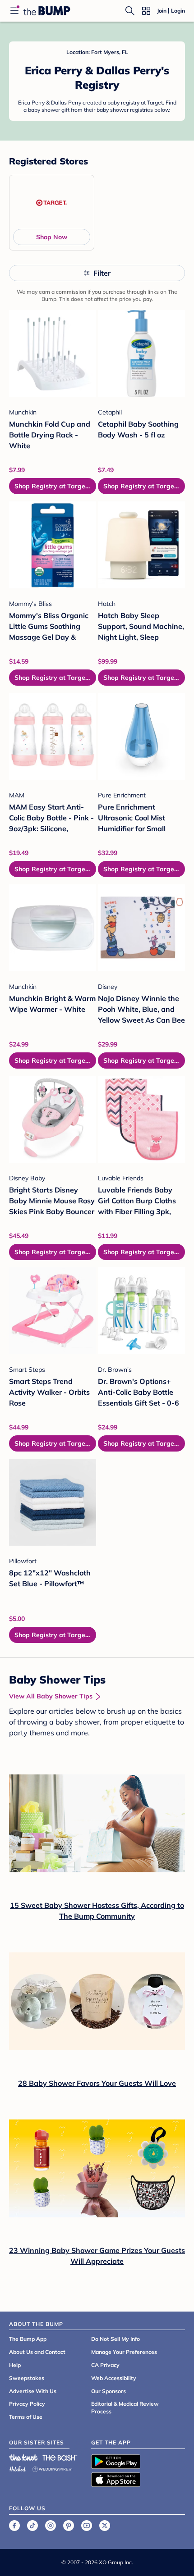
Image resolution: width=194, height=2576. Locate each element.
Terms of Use (26, 2417)
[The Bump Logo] (47, 11)
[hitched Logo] (18, 2468)
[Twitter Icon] (105, 2526)
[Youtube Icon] (87, 2526)
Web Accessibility (114, 2378)
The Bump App (28, 2339)
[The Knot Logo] (23, 2458)
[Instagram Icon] (51, 2526)
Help (15, 2365)
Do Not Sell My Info (115, 2339)
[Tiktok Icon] (32, 2526)
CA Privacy (105, 2365)
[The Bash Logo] (60, 2458)
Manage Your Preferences (124, 2352)
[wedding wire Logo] (52, 2468)
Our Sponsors (109, 2391)
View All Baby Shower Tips (51, 1696)
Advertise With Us (33, 2391)
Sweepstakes (27, 2378)
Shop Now (52, 237)
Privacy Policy (27, 2404)
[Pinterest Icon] (69, 2526)
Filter (102, 273)
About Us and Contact (37, 2352)
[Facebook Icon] (14, 2526)
